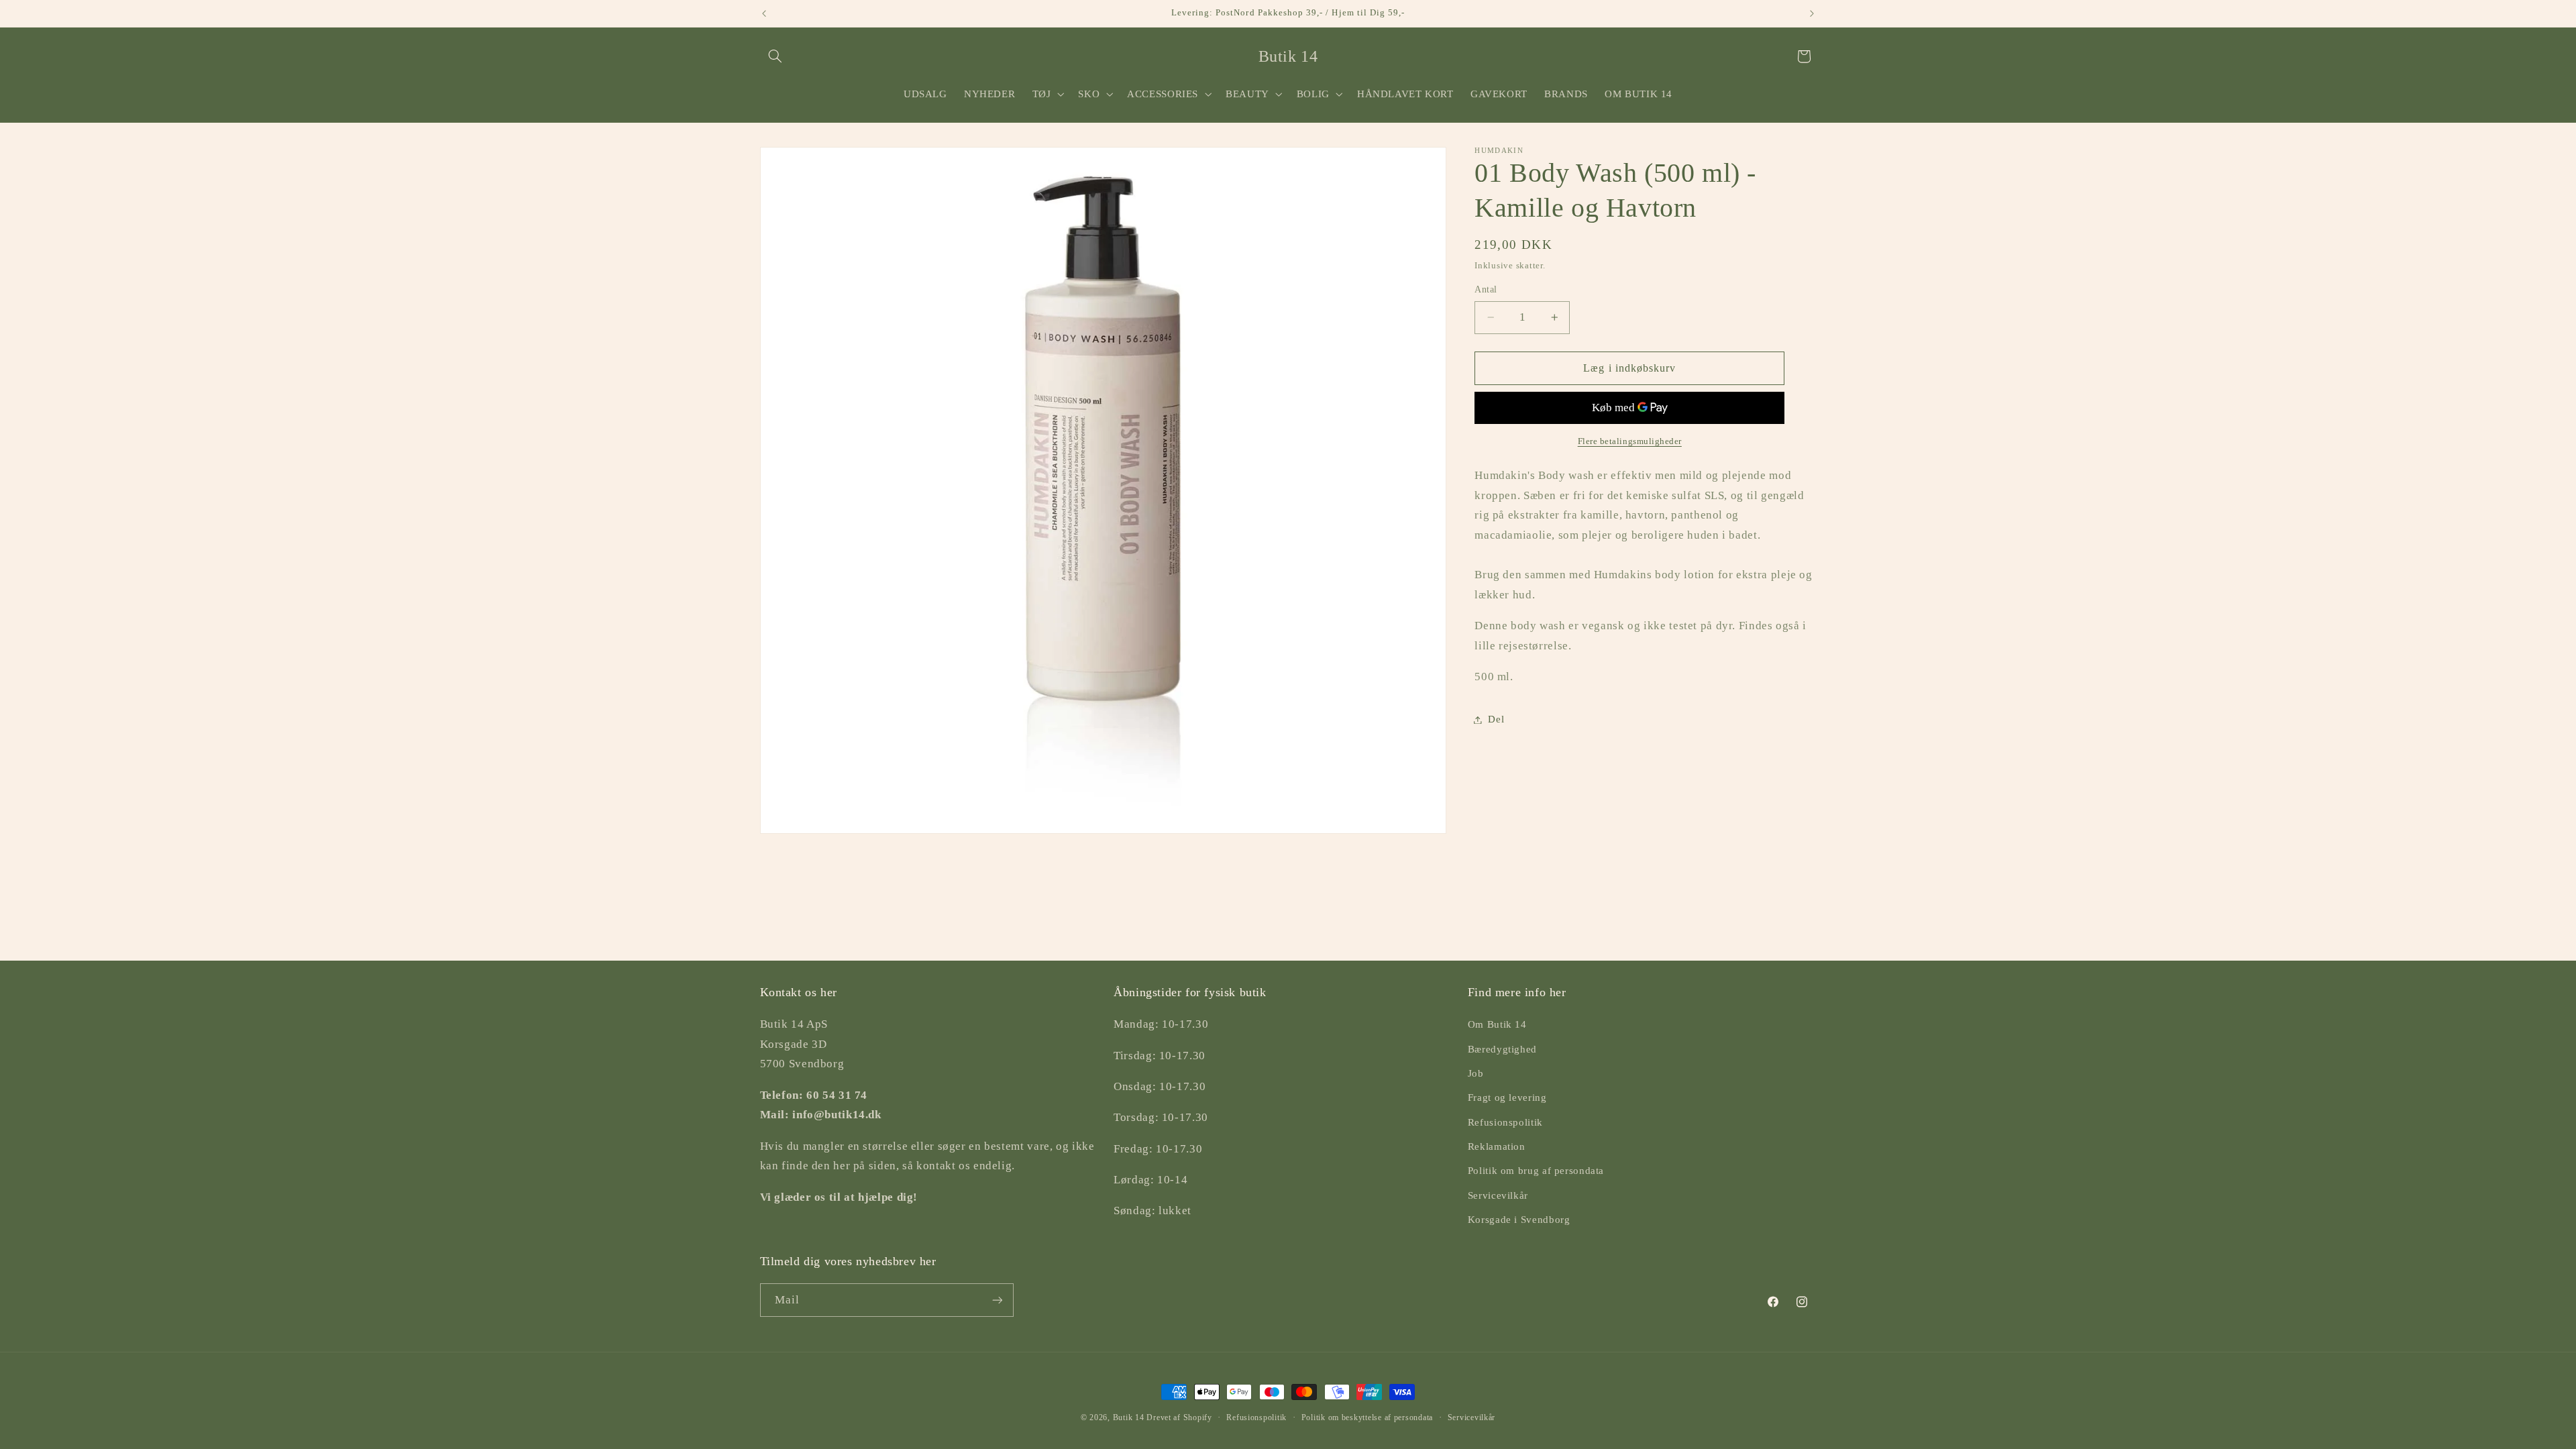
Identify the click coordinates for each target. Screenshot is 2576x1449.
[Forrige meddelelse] (764, 13)
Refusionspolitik (1505, 1122)
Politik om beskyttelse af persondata (1367, 1417)
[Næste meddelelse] (1812, 13)
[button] (775, 56)
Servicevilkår (1498, 1195)
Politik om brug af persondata (1536, 1171)
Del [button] (1496, 719)
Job (1476, 1073)
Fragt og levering (1507, 1097)
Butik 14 (1129, 1417)
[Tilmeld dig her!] (997, 1300)
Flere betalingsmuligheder (1630, 441)
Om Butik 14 (1497, 1024)
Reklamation (1497, 1146)
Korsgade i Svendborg (1519, 1220)
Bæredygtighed (1502, 1049)
